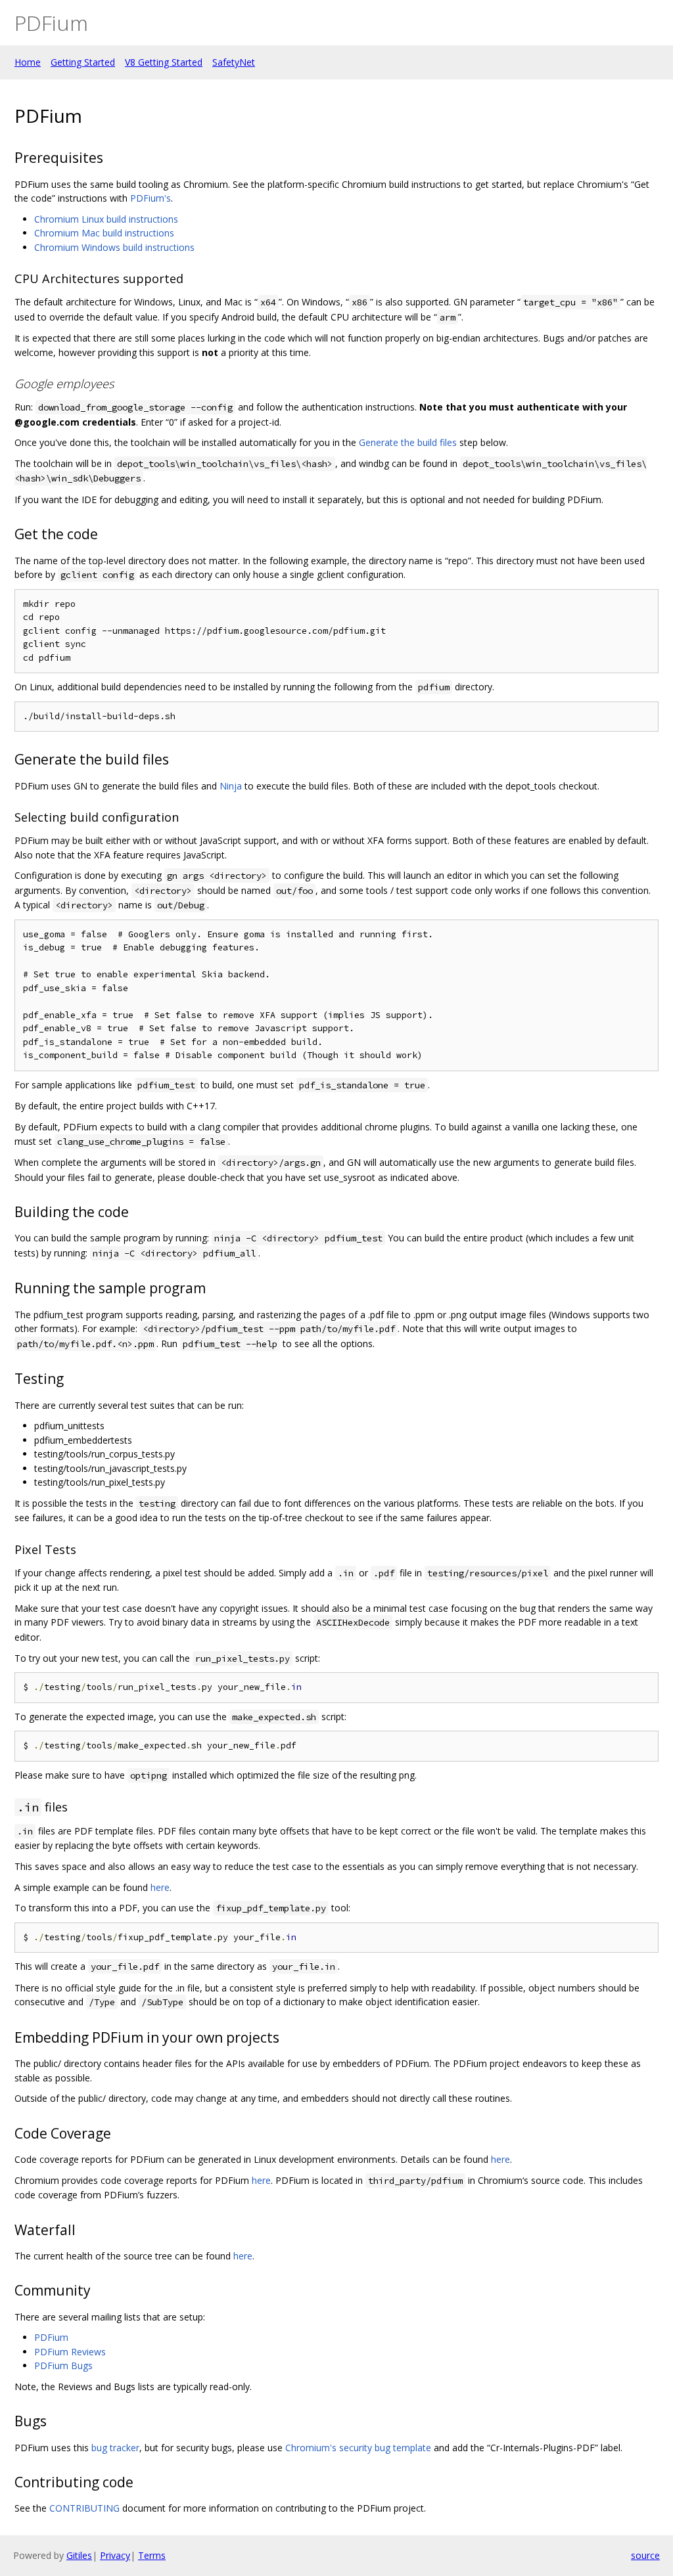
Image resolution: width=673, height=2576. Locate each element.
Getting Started (83, 62)
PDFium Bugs (63, 2365)
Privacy (115, 2555)
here (160, 1887)
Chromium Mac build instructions (104, 233)
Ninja (231, 786)
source (645, 2555)
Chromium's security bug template (358, 2448)
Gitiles (79, 2555)
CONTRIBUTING (84, 2508)
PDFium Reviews (70, 2352)
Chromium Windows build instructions (114, 247)
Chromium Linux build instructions (106, 219)
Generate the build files (408, 442)
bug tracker (115, 2448)
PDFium (51, 2337)
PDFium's (151, 198)
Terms (152, 2555)
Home (28, 62)
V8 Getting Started (164, 62)
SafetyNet (234, 62)
